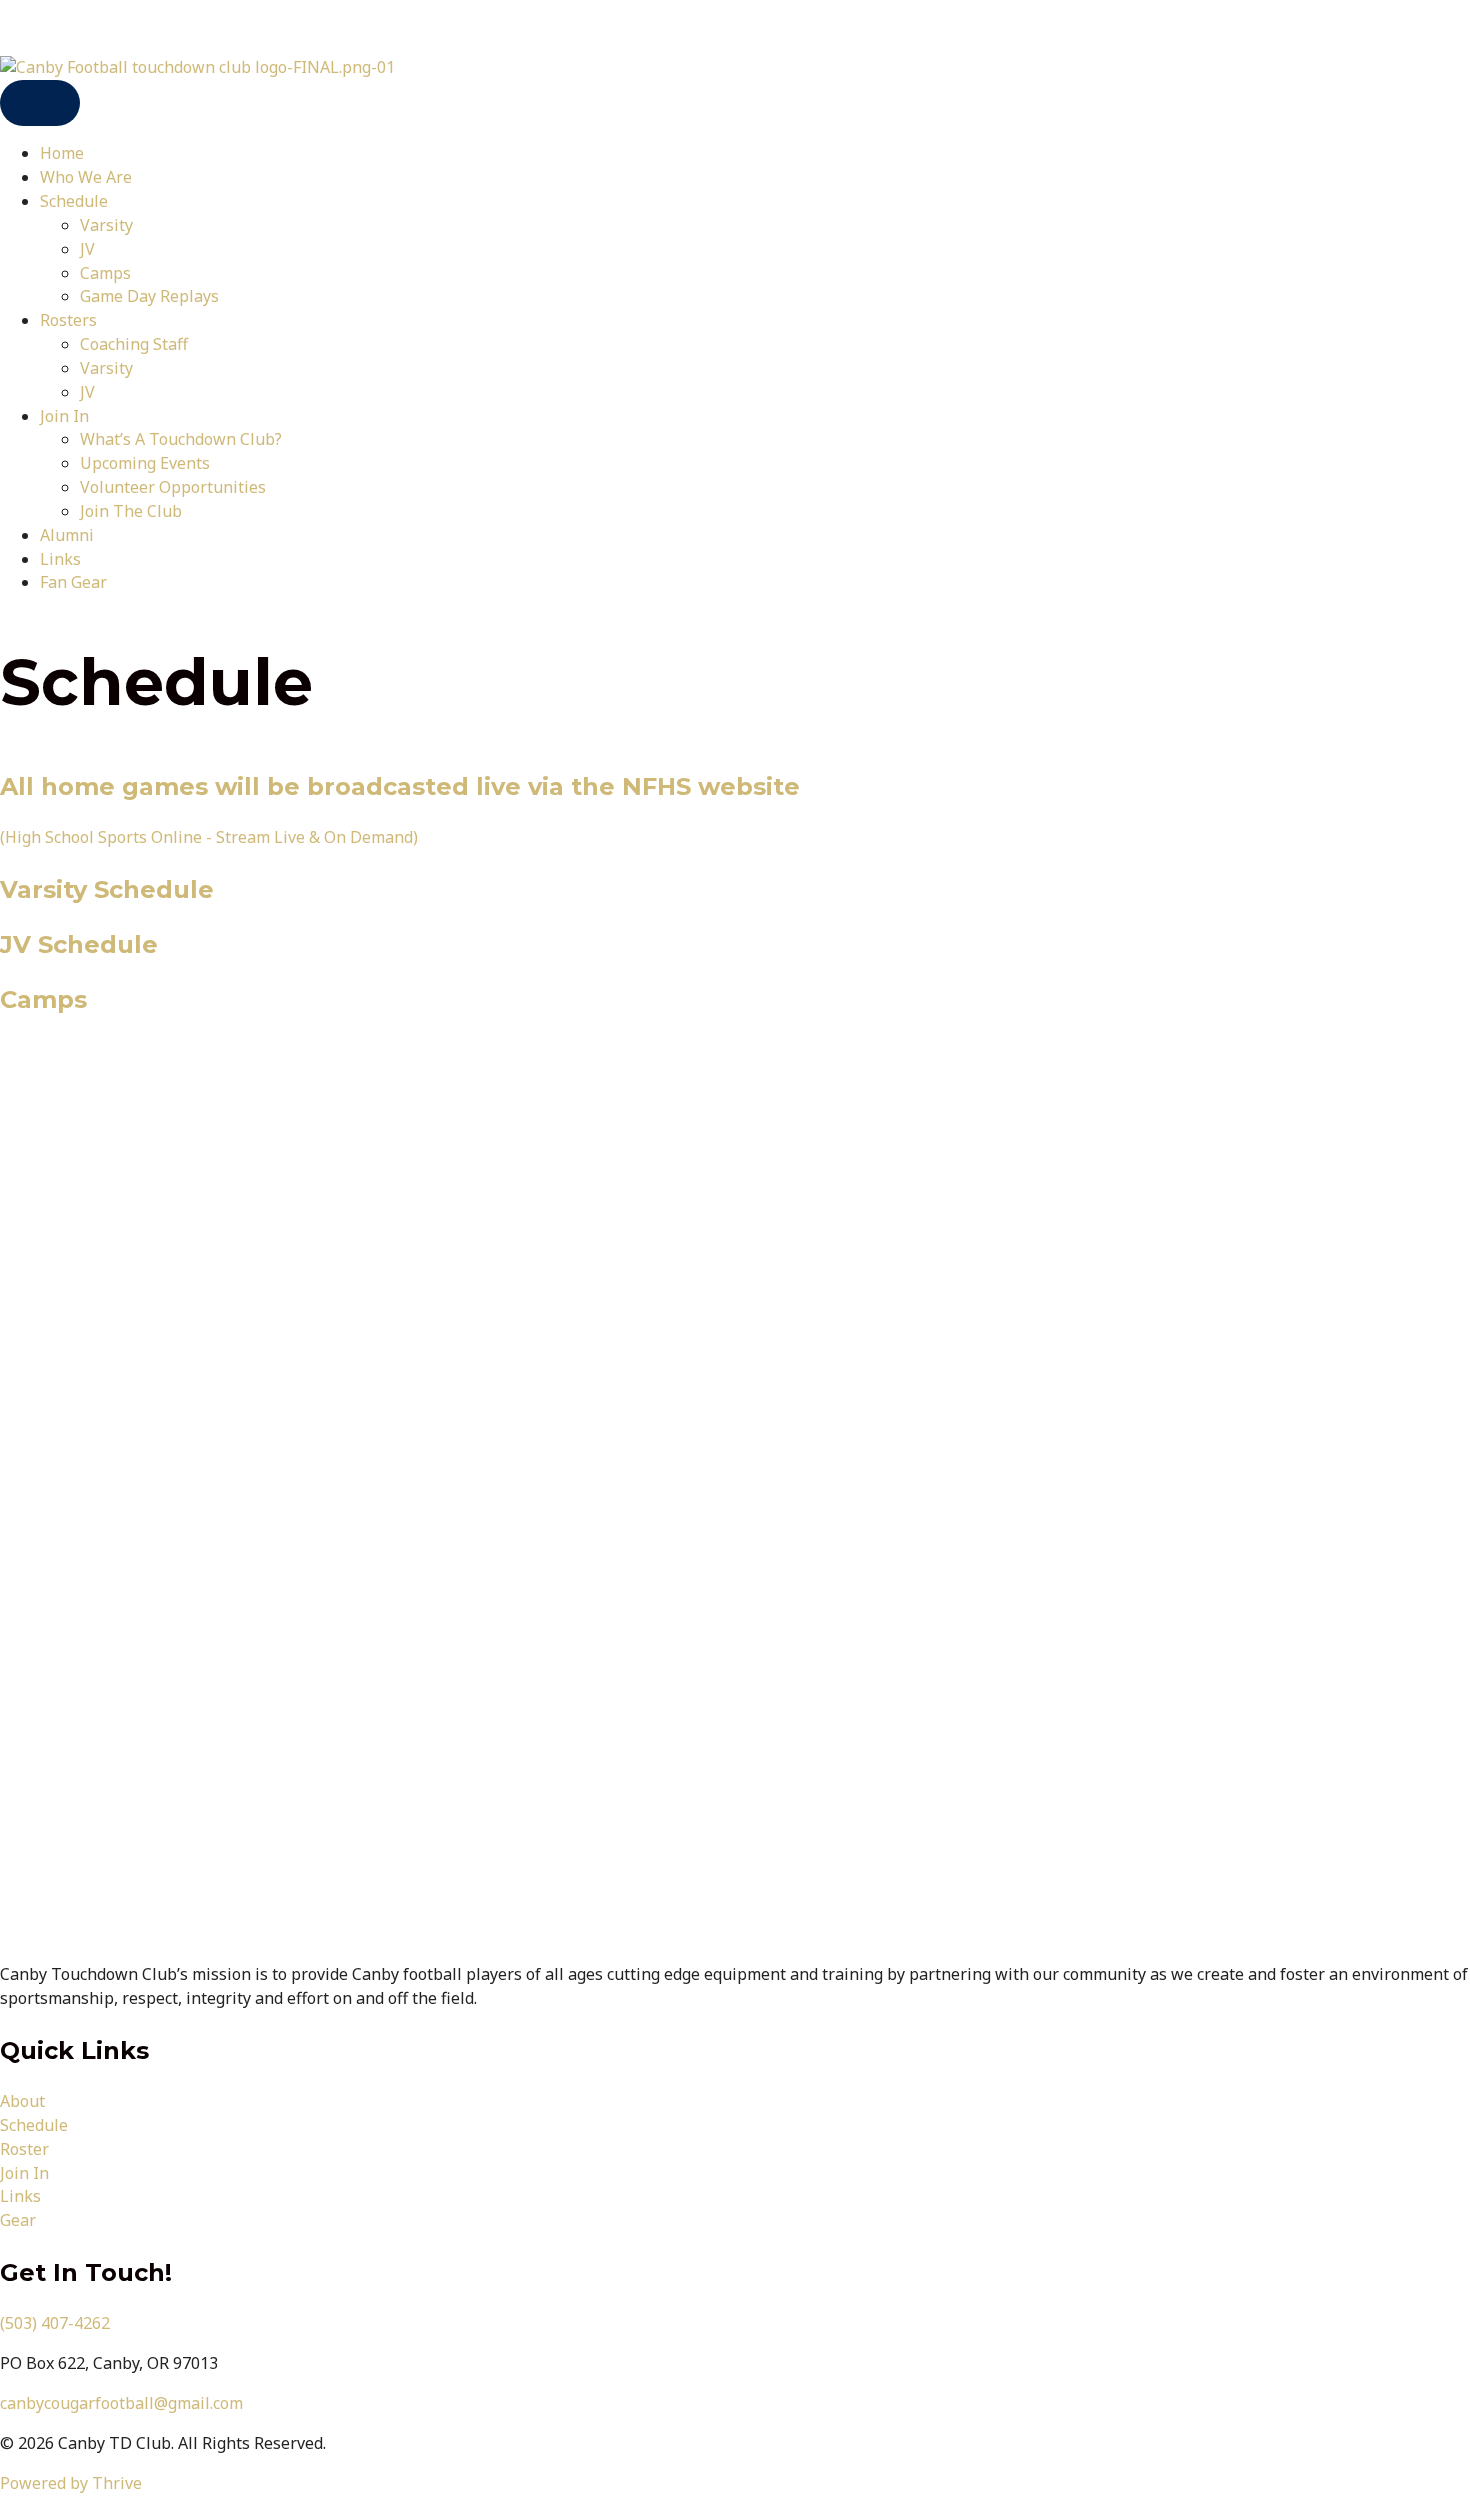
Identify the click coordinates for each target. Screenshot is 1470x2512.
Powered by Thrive (71, 2483)
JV (87, 249)
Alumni (67, 535)
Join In (64, 416)
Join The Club (131, 511)
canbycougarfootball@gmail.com (121, 2403)
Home (62, 153)
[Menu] (40, 103)
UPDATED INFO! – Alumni (96, 27)
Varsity (106, 225)
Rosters (68, 320)
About (22, 2101)
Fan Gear (73, 582)
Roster (24, 2149)
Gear (18, 2220)
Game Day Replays (149, 296)
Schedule (74, 201)
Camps (105, 273)
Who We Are (86, 177)
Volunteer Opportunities (173, 487)
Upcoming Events (145, 463)
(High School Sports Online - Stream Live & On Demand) (209, 837)
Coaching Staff (134, 344)
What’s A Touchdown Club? (181, 439)
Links (60, 559)
